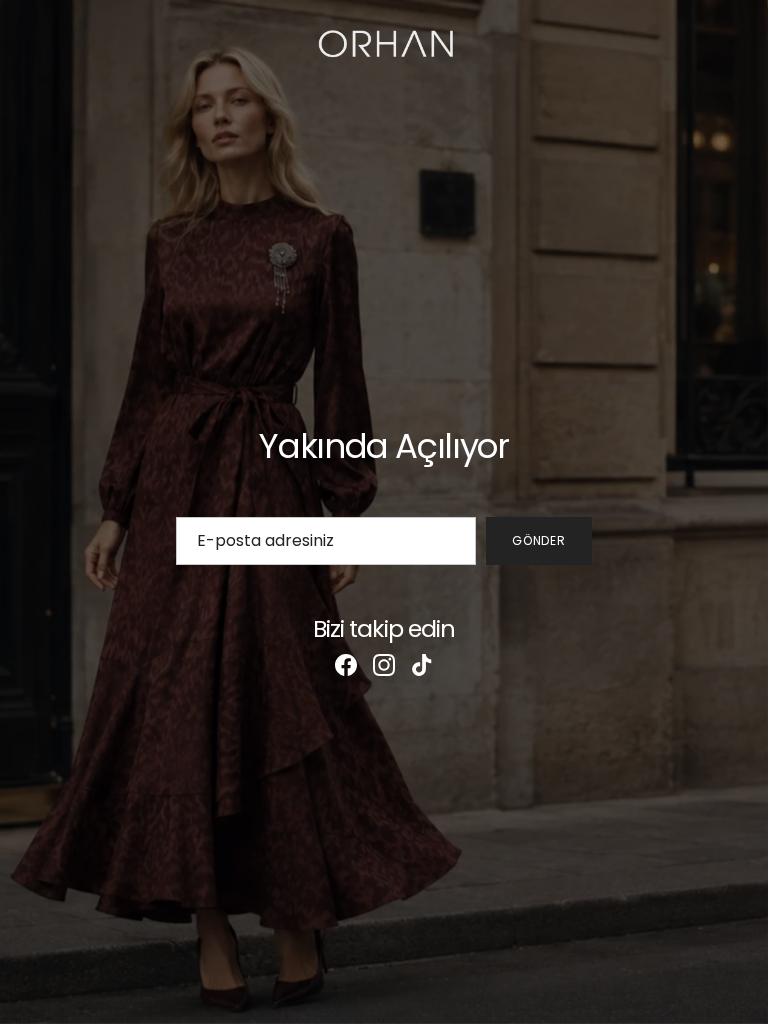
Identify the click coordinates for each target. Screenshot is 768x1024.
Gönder (539, 540)
